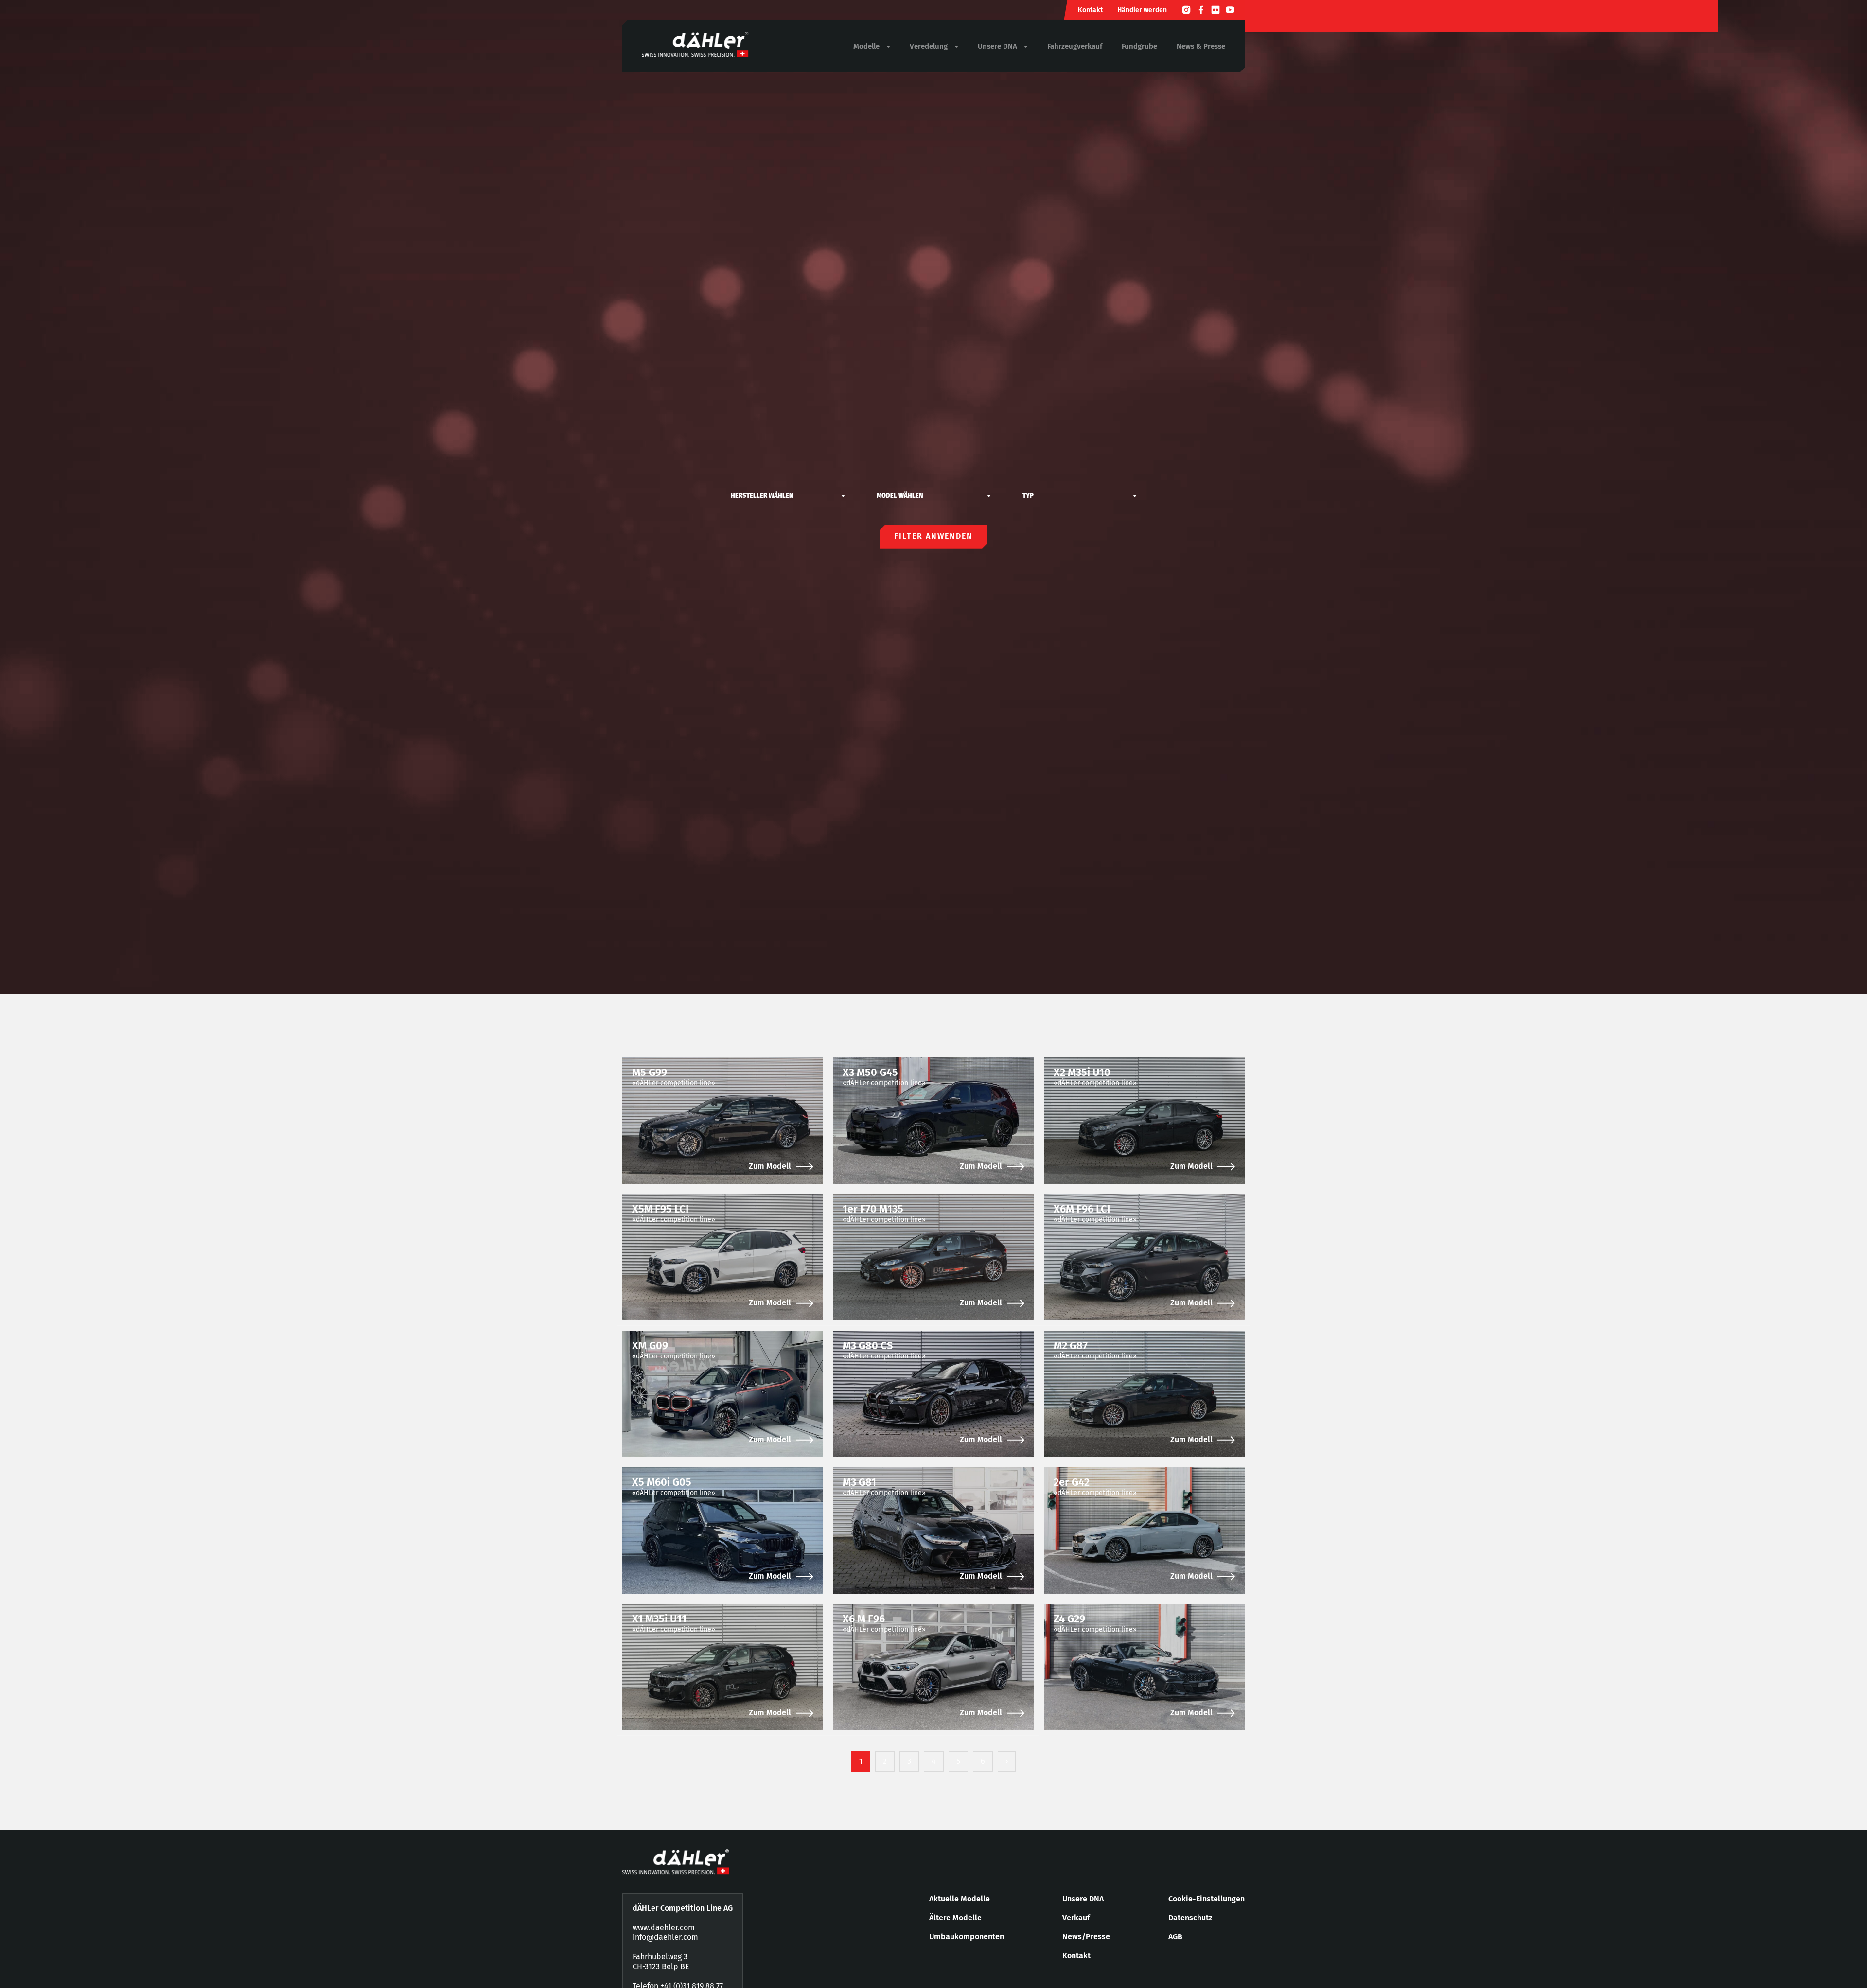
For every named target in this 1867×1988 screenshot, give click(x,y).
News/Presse (1086, 1937)
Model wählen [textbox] (900, 496)
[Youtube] (1230, 11)
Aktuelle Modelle (960, 1899)
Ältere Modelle (955, 1918)
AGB (1175, 1937)
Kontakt (1090, 10)
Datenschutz (1190, 1918)
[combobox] (788, 496)
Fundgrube (1139, 46)
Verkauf (1076, 1918)
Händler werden (1142, 10)
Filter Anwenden (933, 536)
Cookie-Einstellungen (1207, 1899)
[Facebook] (1201, 11)
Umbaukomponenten (967, 1937)
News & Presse (1201, 46)
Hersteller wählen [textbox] (762, 496)
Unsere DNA (1083, 1899)
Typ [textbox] (1028, 496)
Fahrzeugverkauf (1075, 46)
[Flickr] (1215, 11)
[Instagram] (1186, 11)
